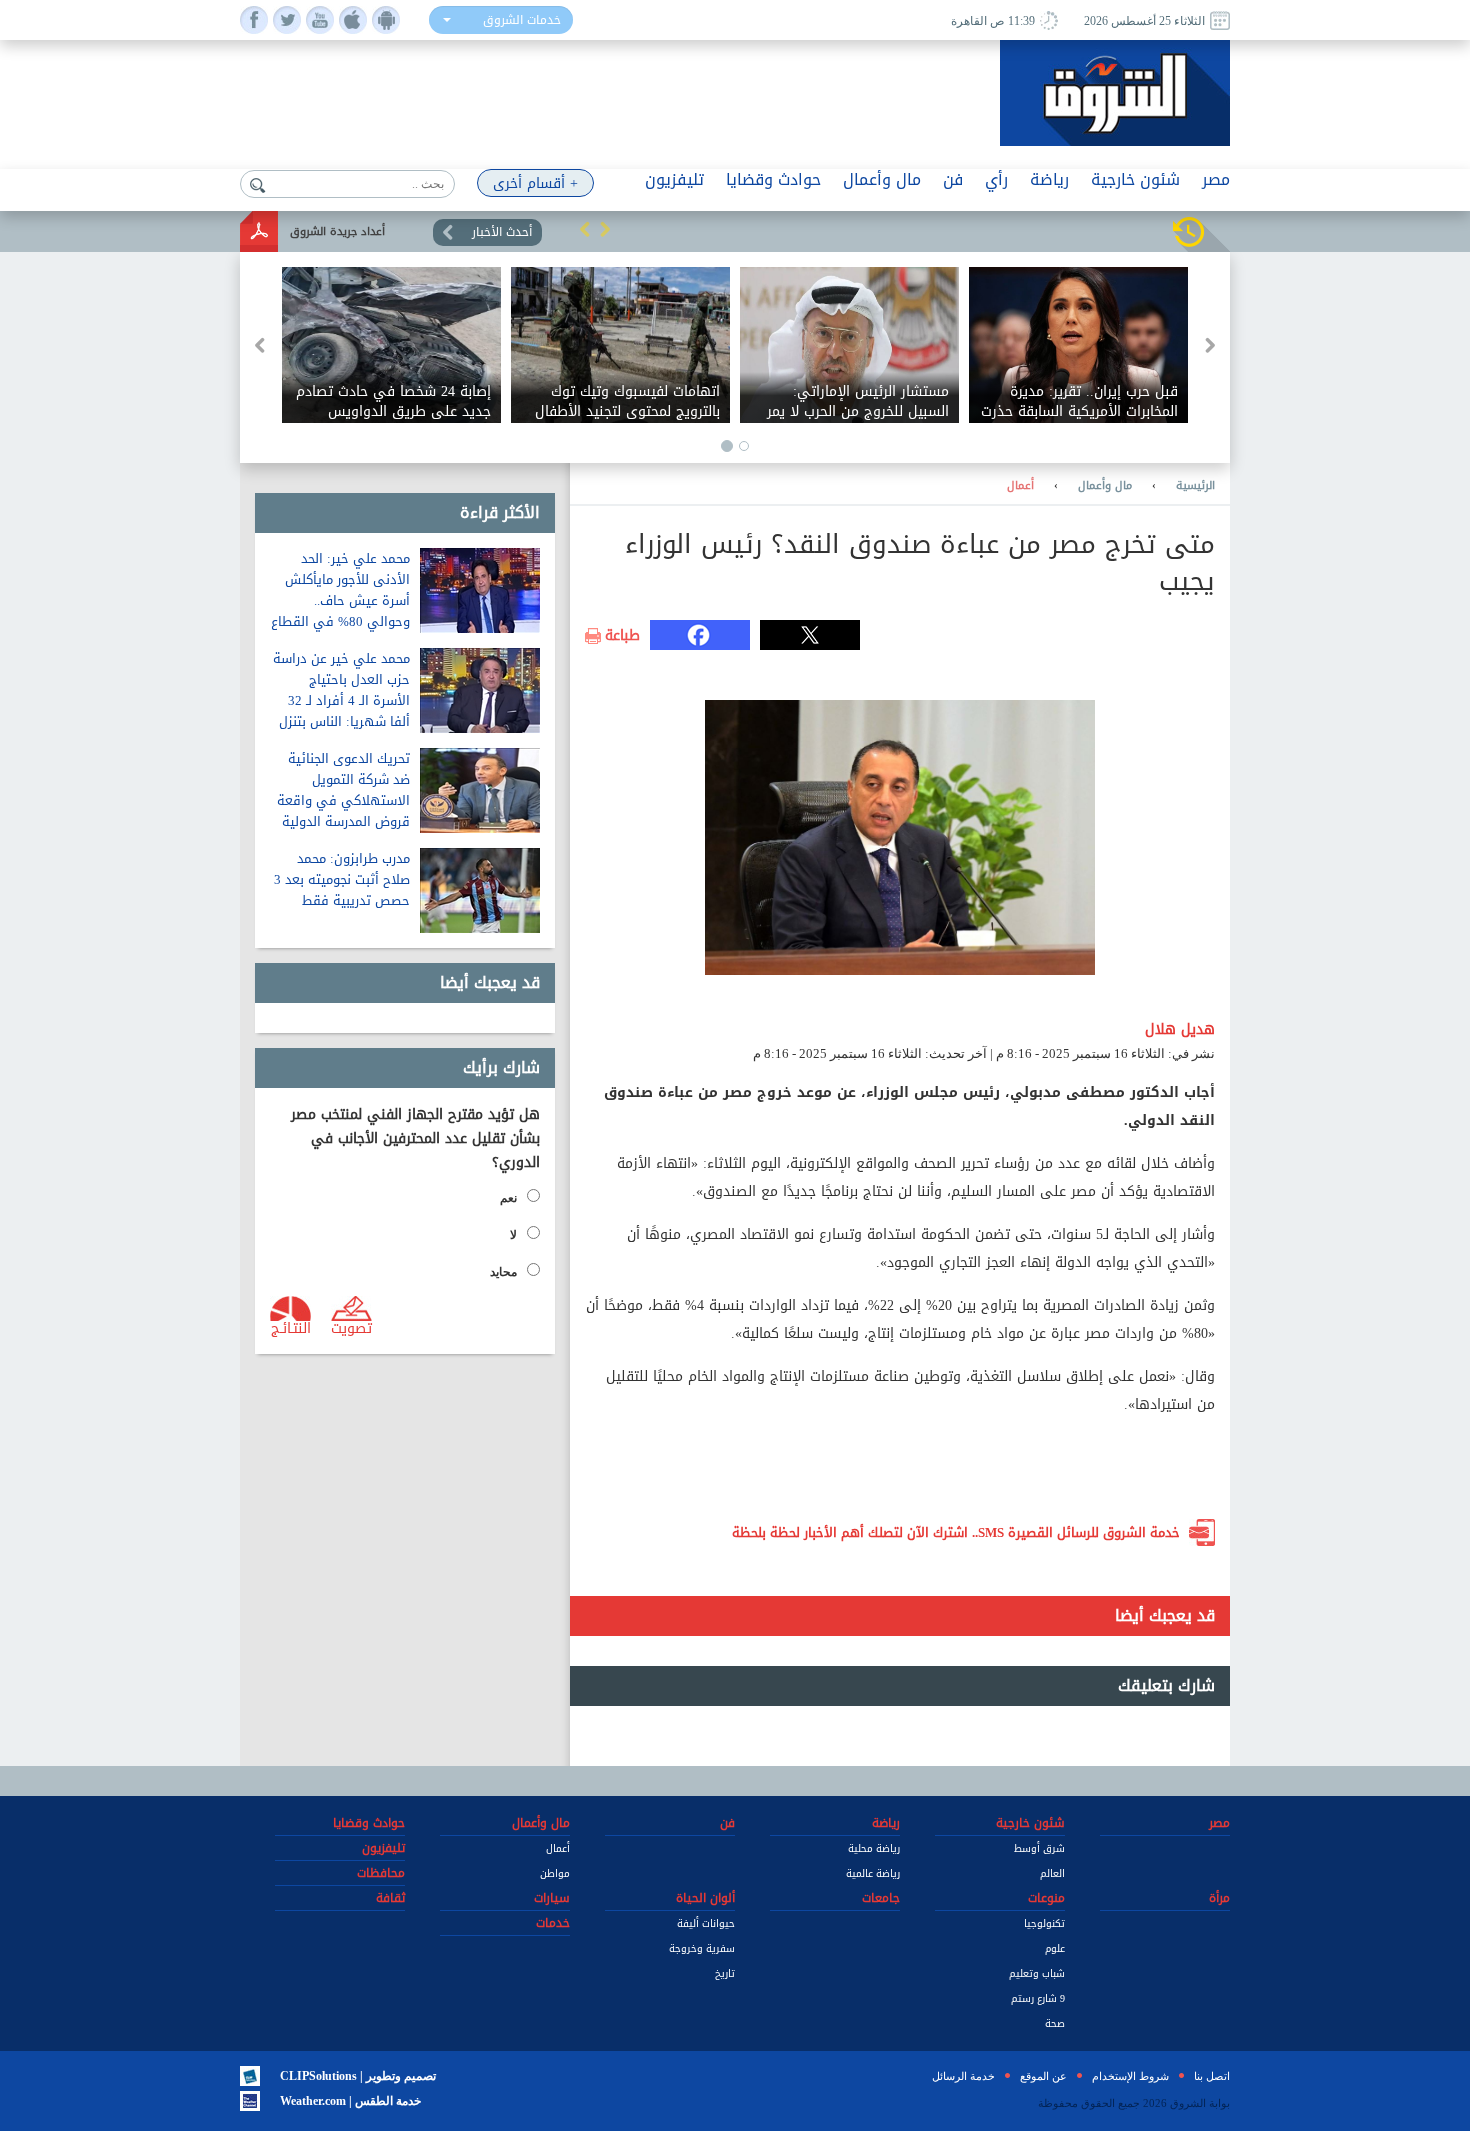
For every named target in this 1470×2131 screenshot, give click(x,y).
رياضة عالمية (873, 1873)
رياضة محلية (874, 1848)
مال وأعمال (1105, 486)
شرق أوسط (1039, 1848)
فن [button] (953, 179)
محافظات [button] (381, 1873)
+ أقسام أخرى (535, 183)
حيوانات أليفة (706, 1923)
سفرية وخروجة (702, 1948)
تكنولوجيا (1044, 1923)
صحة (1055, 2023)
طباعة (622, 636)
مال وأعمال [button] (882, 179)
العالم (1052, 1873)
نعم (508, 1198)
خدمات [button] (553, 1923)
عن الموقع (1043, 2076)
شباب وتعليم (1037, 1973)
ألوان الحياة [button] (705, 1898)
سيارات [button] (552, 1898)
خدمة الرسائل (963, 2076)
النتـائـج (291, 1327)
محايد (503, 1272)
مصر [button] (1216, 179)
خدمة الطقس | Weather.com (350, 2101)
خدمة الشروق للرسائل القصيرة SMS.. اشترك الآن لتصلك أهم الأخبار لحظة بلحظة (956, 1532)
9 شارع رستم (1038, 1998)
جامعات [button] (881, 1898)
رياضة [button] (1049, 179)
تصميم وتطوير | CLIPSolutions (358, 2076)
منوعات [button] (1046, 1898)
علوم (1055, 1948)
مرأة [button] (1219, 1898)
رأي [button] (996, 179)
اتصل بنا (1212, 2076)
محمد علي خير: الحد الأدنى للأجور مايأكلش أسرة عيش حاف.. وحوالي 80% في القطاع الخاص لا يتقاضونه (340, 600)
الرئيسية (1195, 486)
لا (513, 1235)
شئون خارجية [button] (1135, 179)
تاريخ (725, 1973)
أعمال (1020, 486)
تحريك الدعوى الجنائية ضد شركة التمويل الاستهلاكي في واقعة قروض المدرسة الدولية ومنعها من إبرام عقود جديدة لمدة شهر (343, 811)
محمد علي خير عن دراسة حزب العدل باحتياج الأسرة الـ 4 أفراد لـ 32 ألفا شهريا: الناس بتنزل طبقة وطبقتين (341, 700)
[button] (585, 229)
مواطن (555, 1873)
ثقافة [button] (390, 1898)
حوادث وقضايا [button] (773, 179)
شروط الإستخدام (1130, 2076)
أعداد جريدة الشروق (337, 231)
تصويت (351, 1327)
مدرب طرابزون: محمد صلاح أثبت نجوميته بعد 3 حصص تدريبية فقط (342, 879)
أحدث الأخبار (502, 232)
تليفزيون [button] (674, 179)
